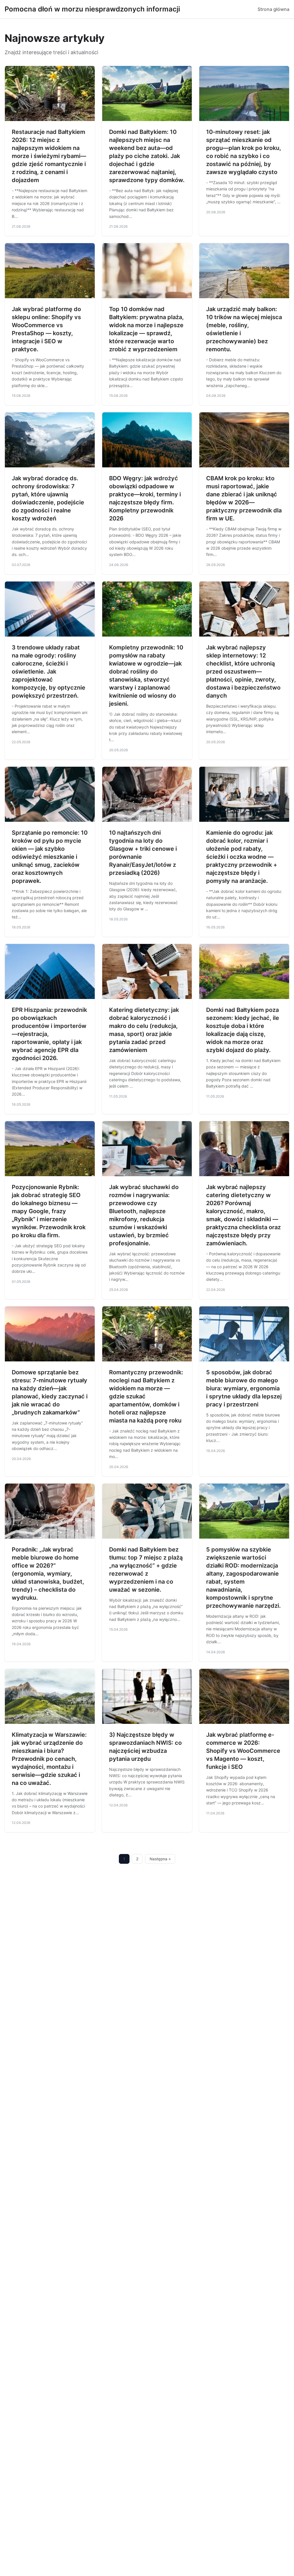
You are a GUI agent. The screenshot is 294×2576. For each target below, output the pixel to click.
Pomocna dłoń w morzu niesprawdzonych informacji (92, 9)
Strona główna (273, 9)
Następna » (160, 1859)
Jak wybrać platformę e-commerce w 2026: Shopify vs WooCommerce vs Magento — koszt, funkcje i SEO (243, 1751)
